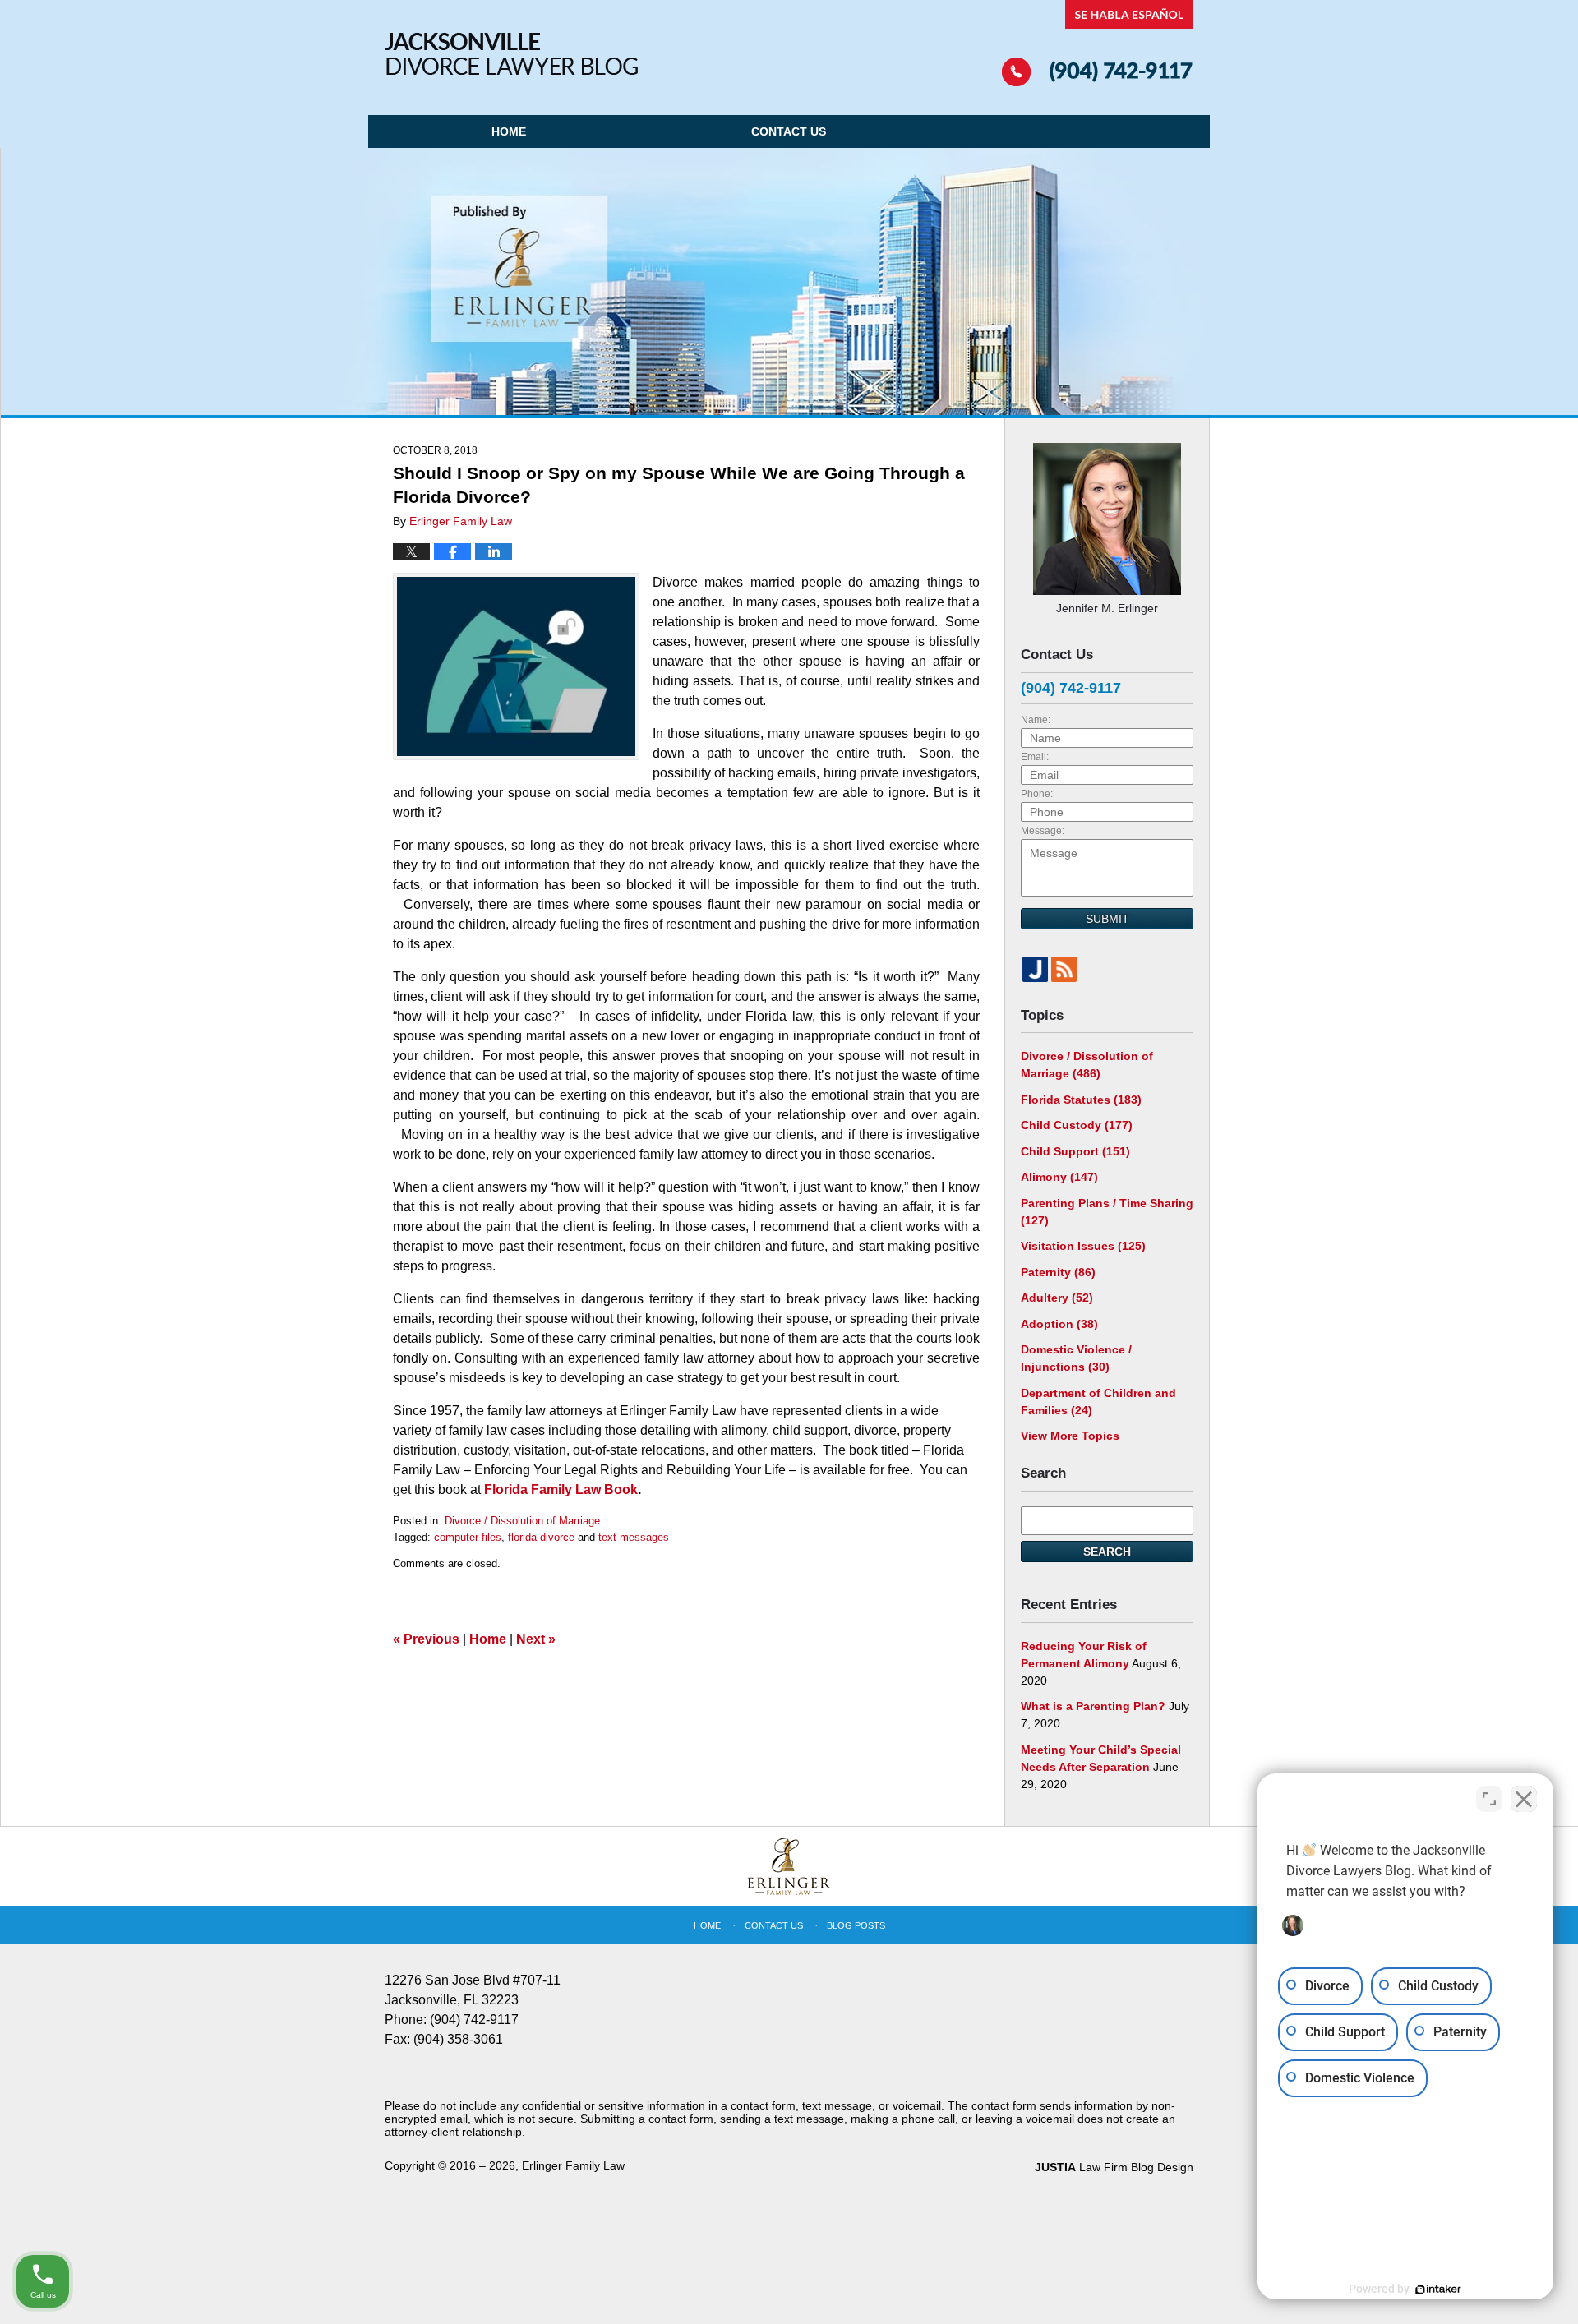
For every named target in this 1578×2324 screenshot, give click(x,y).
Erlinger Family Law (573, 2165)
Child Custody (1077, 1125)
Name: (1036, 720)
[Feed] (1064, 969)
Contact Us (789, 131)
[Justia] (1035, 969)
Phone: (1037, 794)
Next (536, 1639)
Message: (1043, 831)
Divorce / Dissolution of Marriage (522, 1521)
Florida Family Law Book (561, 1489)
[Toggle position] (1489, 1799)
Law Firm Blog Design (1114, 2167)
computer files (468, 1537)
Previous (426, 1639)
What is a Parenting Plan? (1093, 1706)
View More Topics (1070, 1436)
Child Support (1075, 1151)
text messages (634, 1537)
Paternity (1058, 1272)
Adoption (1059, 1324)
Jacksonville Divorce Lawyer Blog (511, 54)
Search (1107, 1552)
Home (509, 131)
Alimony (1059, 1177)
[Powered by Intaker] (1438, 2289)
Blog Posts (856, 1925)
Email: (1035, 757)
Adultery (1057, 1298)
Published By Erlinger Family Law (1098, 43)
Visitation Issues (1083, 1246)
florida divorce (541, 1537)
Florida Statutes (1081, 1100)
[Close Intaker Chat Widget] (1524, 1799)
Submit (1107, 919)
